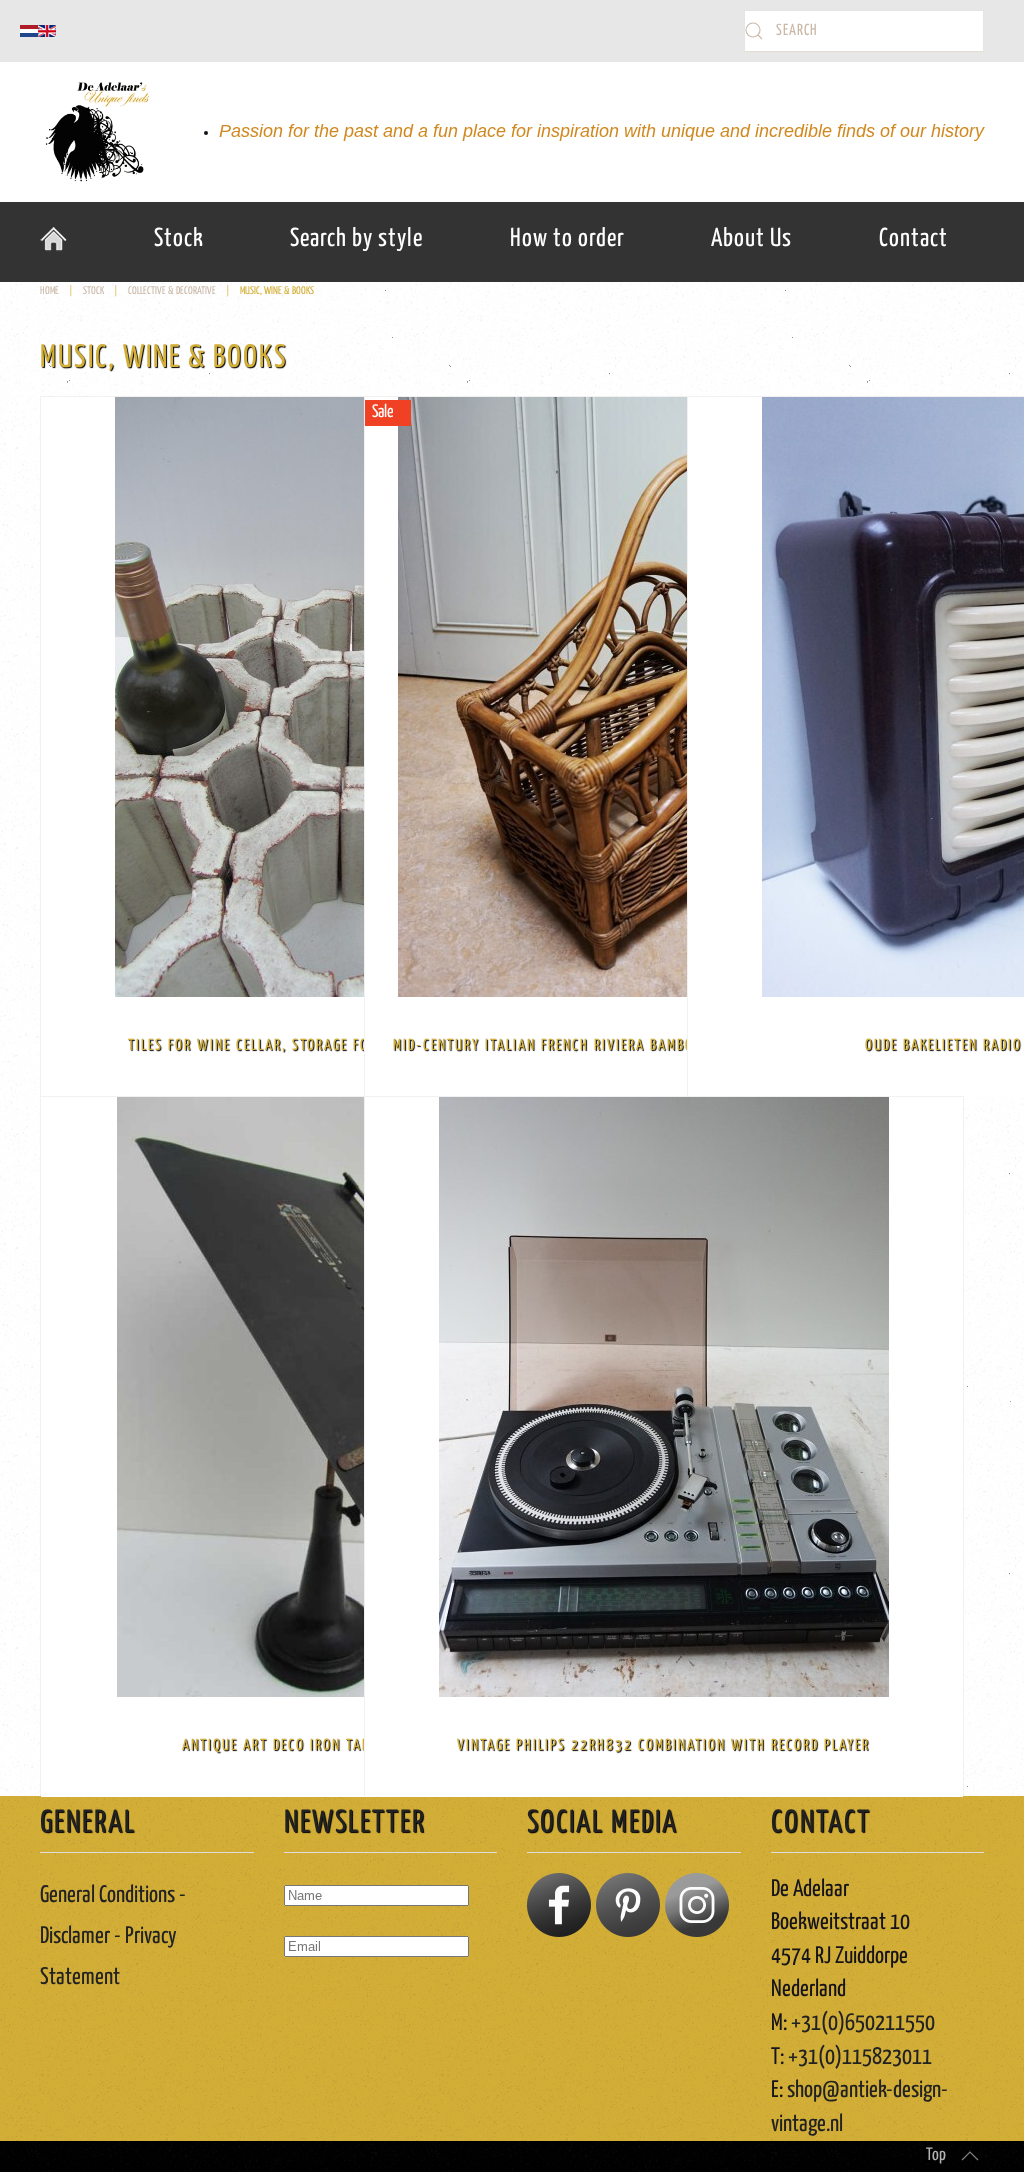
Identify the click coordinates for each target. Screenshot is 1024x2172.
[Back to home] (95, 132)
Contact (913, 239)
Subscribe (337, 2006)
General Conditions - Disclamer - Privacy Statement (113, 1936)
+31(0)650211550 (863, 2023)
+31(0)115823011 (860, 2057)
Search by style (356, 239)
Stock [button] (179, 239)
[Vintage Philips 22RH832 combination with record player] (664, 1397)
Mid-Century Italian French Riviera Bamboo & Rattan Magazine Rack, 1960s (663, 1045)
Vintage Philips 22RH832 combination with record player (663, 1745)
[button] (970, 2156)
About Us (751, 239)
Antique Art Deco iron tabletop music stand (340, 1745)
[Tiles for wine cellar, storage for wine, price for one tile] (340, 697)
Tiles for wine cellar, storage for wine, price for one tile (340, 1045)
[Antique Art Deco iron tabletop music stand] (340, 1397)
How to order (567, 239)
